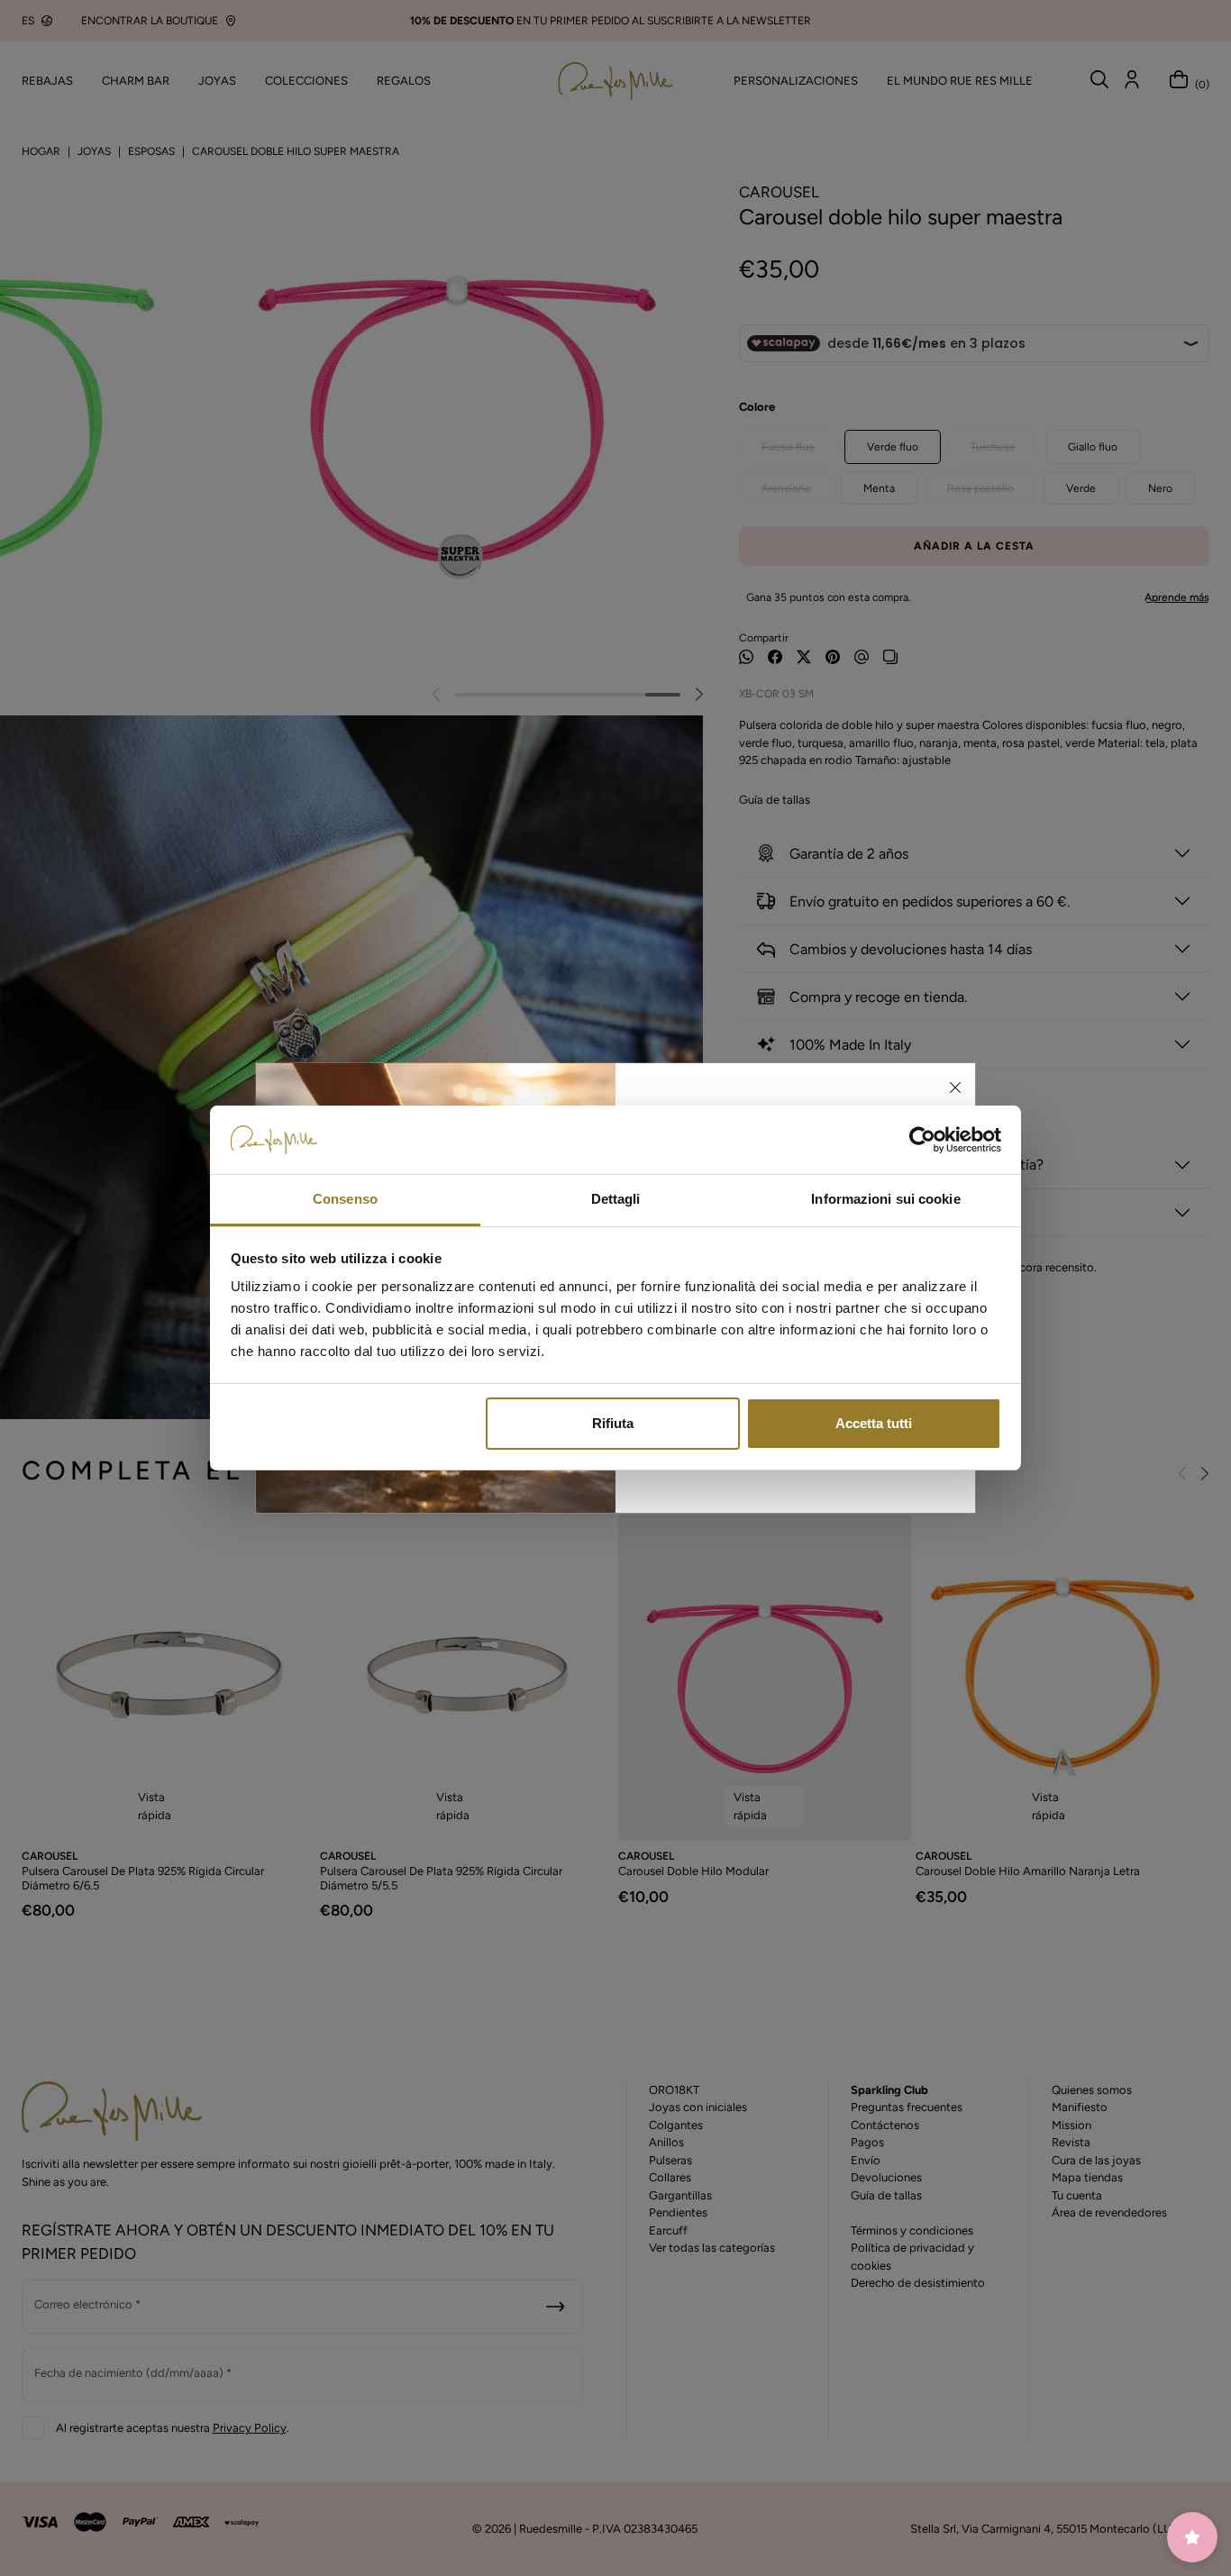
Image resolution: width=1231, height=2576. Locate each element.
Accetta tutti (874, 1423)
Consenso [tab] (345, 1199)
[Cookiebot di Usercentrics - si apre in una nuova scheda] (922, 1140)
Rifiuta (613, 1423)
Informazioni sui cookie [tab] (885, 1199)
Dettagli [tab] (616, 1199)
